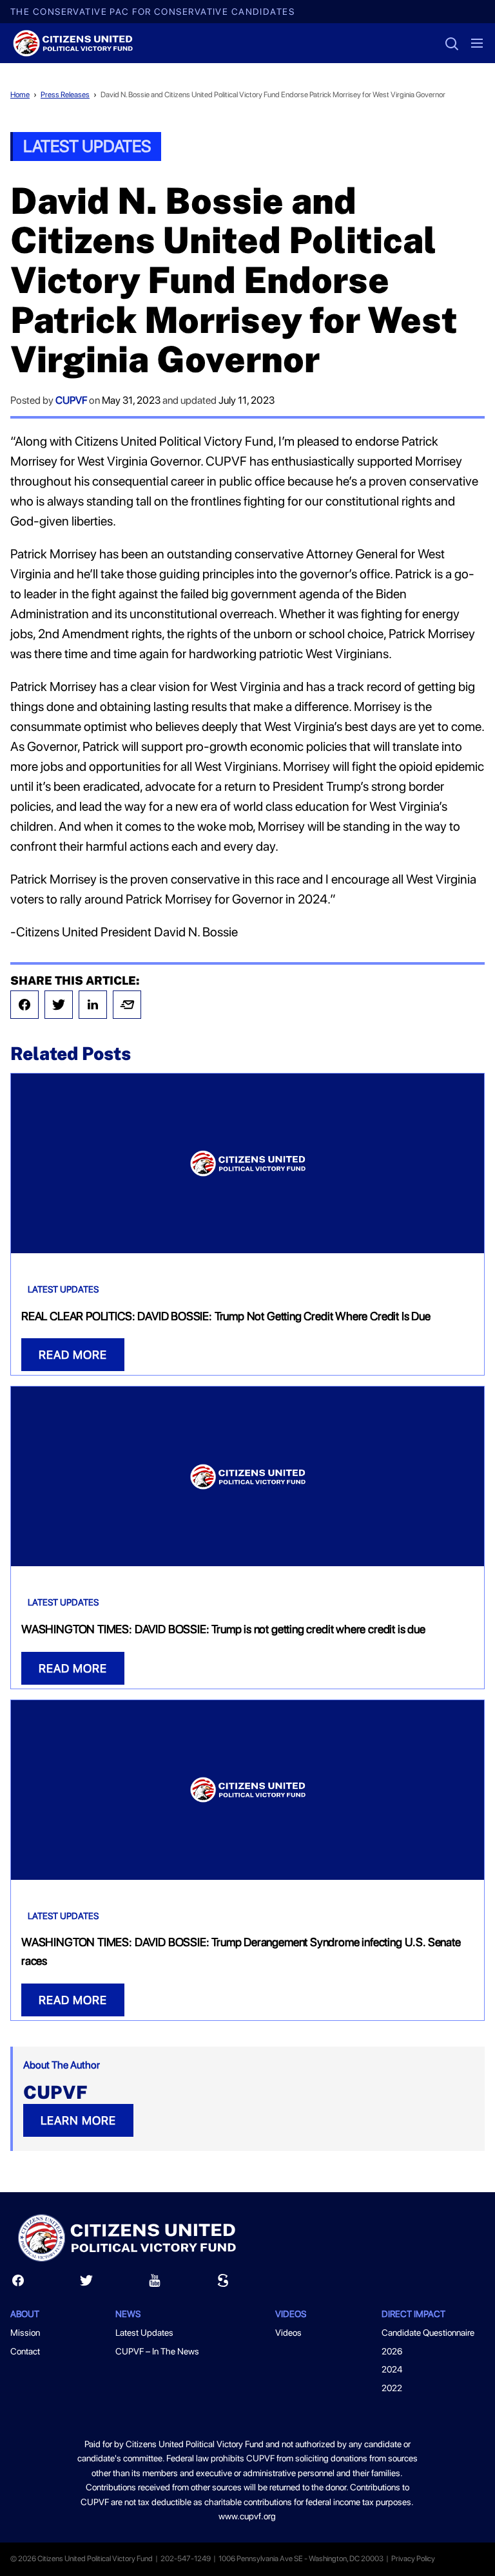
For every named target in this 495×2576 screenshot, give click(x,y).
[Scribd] (223, 2283)
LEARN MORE (78, 2120)
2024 (392, 2369)
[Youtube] (155, 2283)
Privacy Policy (413, 2559)
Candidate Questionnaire (428, 2333)
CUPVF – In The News (157, 2351)
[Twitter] (59, 1005)
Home (20, 95)
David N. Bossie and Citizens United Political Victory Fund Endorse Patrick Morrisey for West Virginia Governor (273, 95)
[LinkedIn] (93, 1005)
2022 (392, 2388)
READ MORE (73, 1355)
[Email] (127, 1005)
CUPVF (71, 400)
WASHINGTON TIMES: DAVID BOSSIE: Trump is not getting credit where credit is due (223, 1629)
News (128, 2314)
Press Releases (65, 95)
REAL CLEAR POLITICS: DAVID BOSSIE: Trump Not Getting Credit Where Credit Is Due (226, 1316)
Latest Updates (87, 146)
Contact (25, 2351)
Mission (25, 2333)
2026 (392, 2351)
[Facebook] (24, 1005)
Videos (288, 2333)
